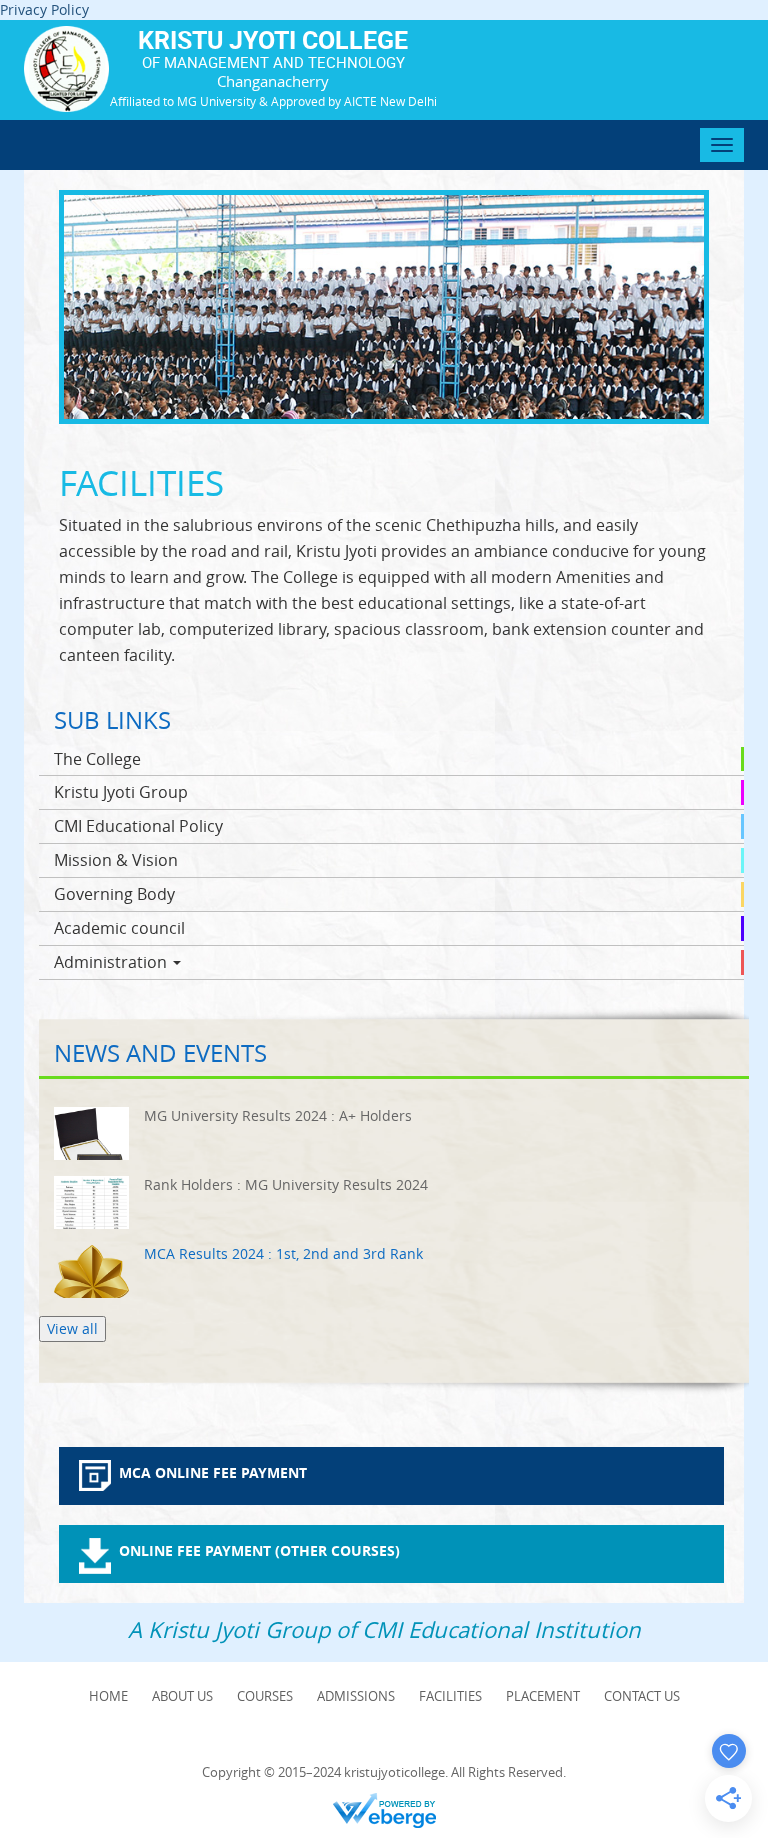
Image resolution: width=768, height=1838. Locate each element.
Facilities (450, 1696)
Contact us (642, 1696)
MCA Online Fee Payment (213, 1472)
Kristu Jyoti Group (121, 792)
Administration (112, 962)
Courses (265, 1696)
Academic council (119, 928)
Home (108, 1696)
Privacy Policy (44, 9)
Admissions (356, 1696)
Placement (543, 1696)
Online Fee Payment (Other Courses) (259, 1550)
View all (72, 1328)
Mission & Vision (116, 860)
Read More (394, 1133)
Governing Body (114, 894)
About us (182, 1696)
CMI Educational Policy (138, 826)
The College (97, 759)
